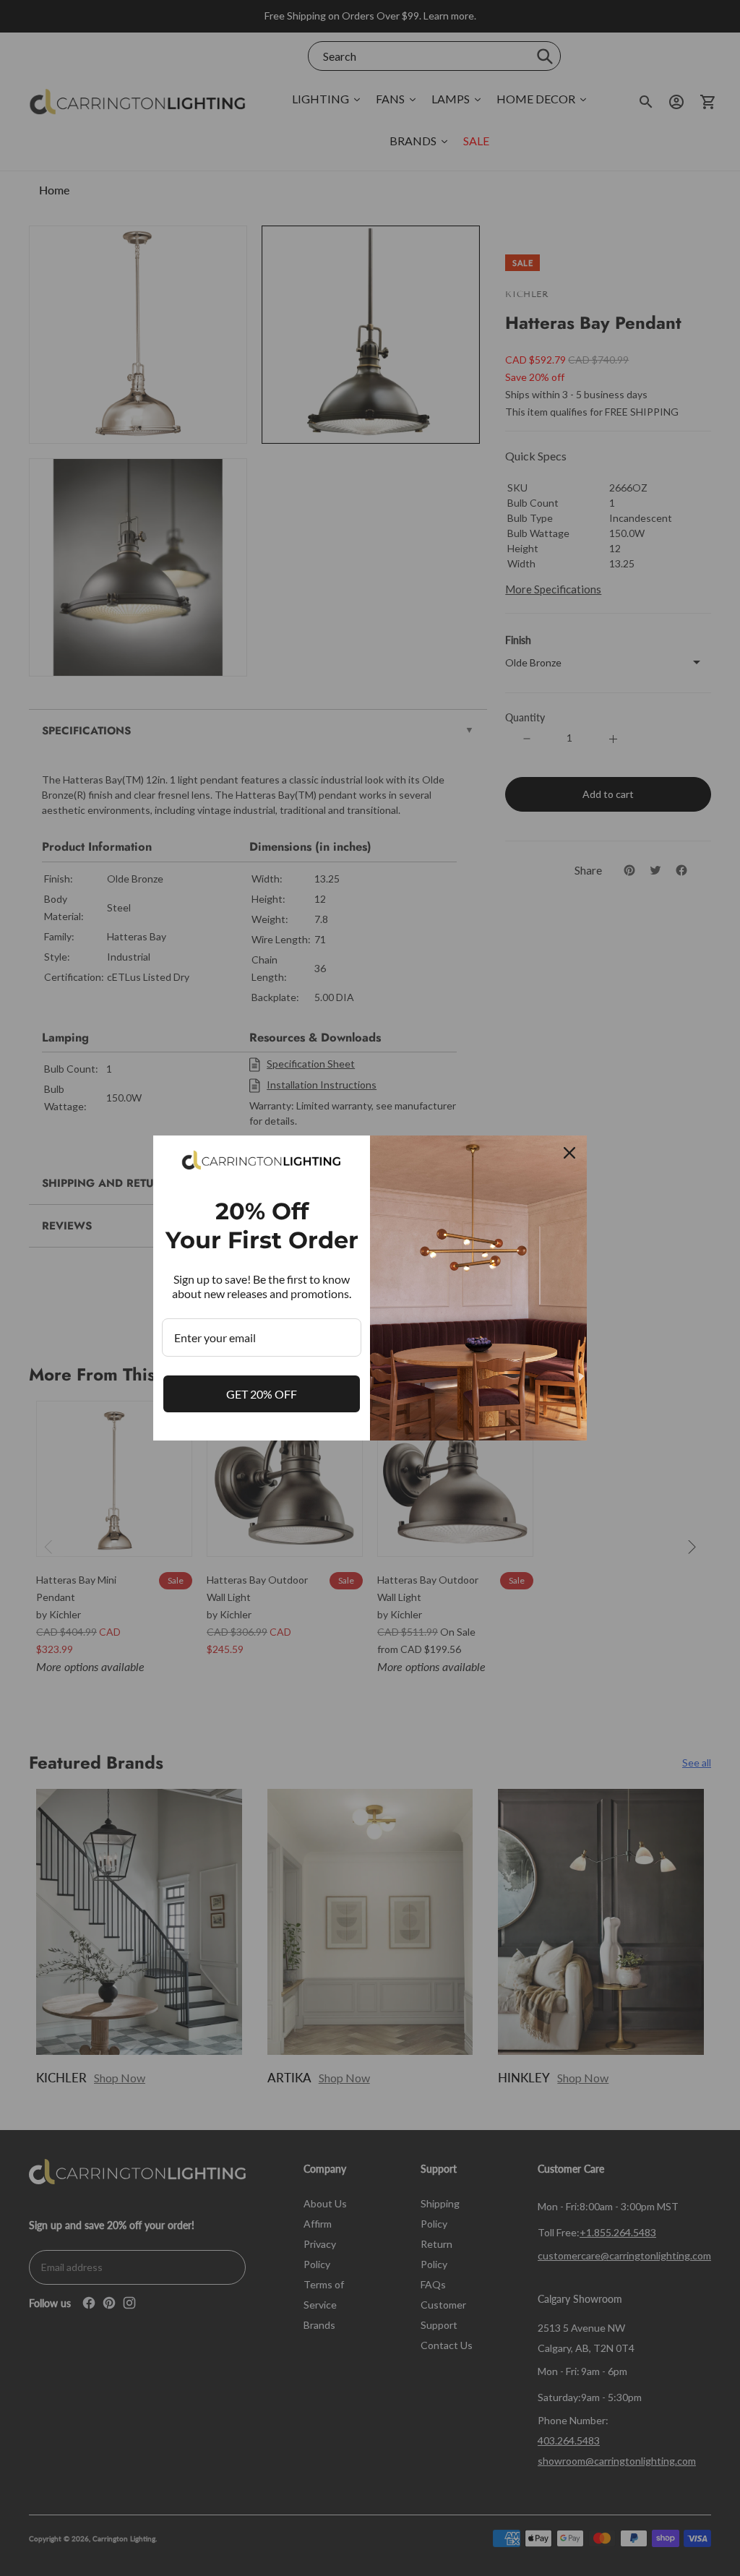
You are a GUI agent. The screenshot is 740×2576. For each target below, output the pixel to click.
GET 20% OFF (262, 1394)
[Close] (569, 1153)
